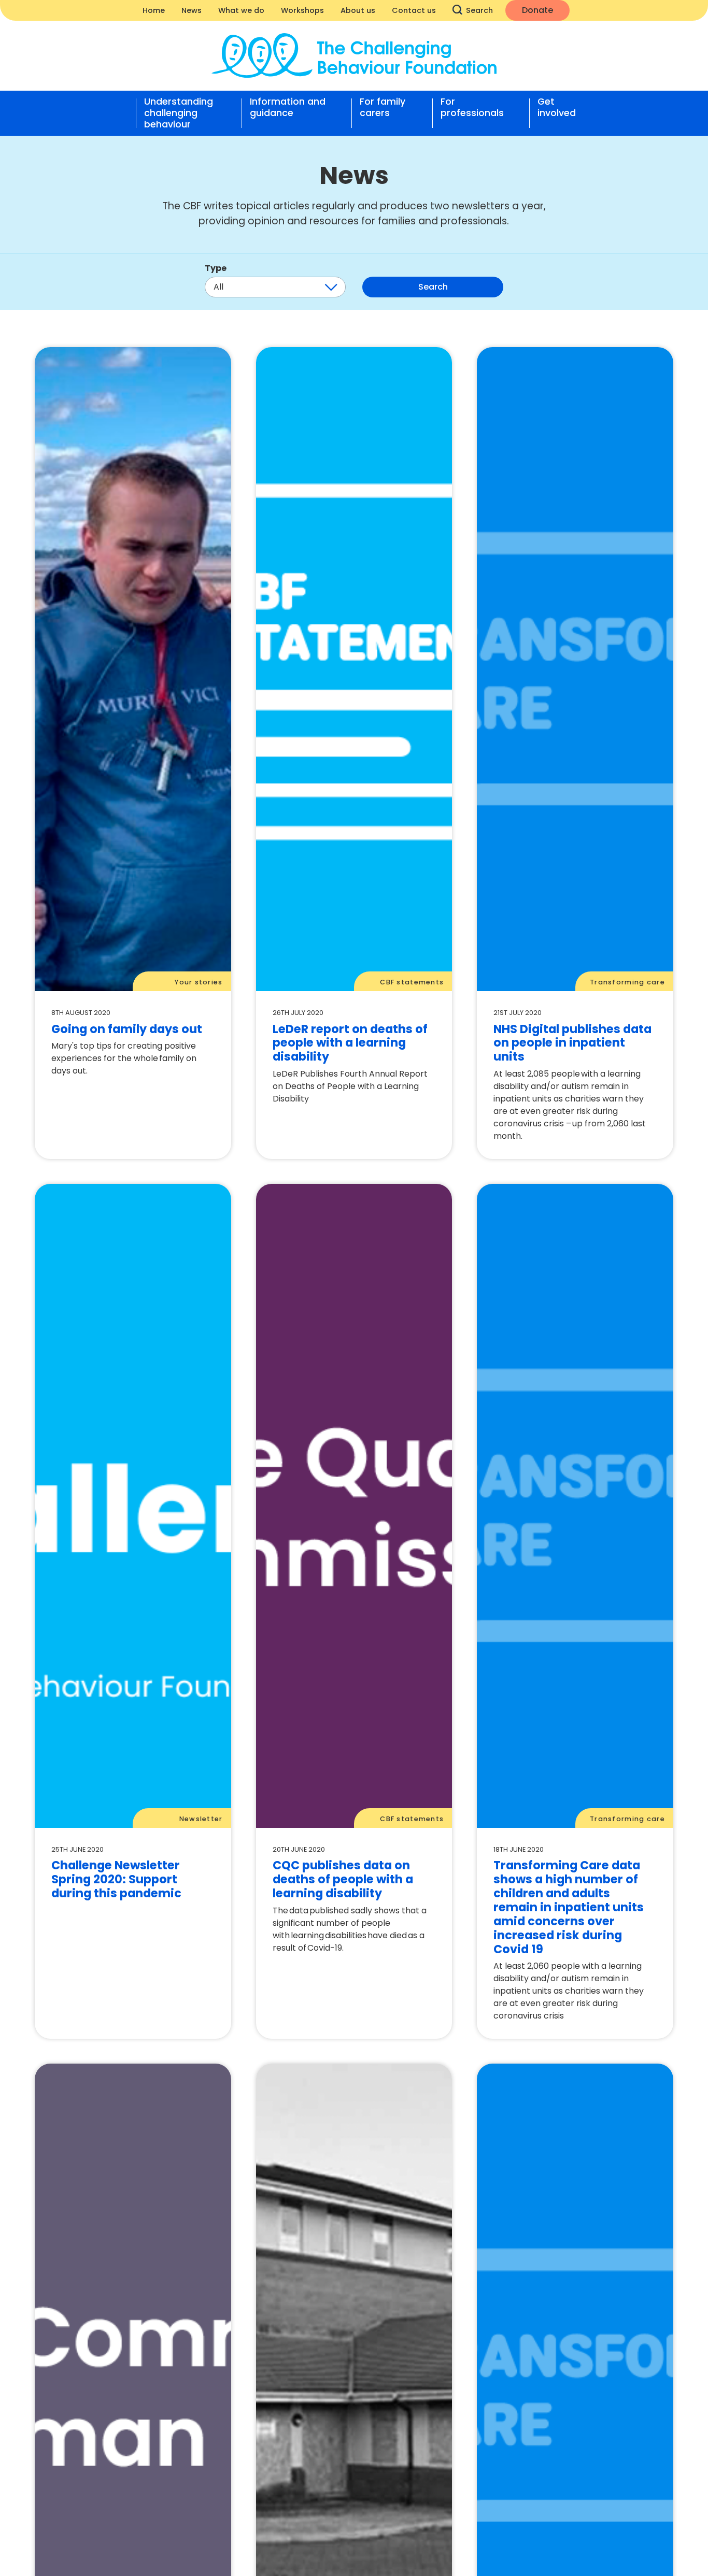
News (192, 10)
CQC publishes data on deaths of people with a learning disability (343, 1879)
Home (154, 10)
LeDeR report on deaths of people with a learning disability (350, 1043)
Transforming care (627, 982)
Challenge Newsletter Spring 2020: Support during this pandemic (116, 1879)
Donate (537, 10)
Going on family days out (127, 1029)
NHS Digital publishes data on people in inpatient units (572, 1043)
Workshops (302, 10)
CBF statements (412, 982)
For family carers (383, 108)
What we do (241, 10)
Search (479, 10)
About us (358, 10)
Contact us (414, 10)
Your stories (199, 982)
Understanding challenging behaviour (179, 113)
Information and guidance (288, 108)
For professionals (472, 108)
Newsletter (201, 1819)
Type (216, 268)
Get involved (557, 108)
